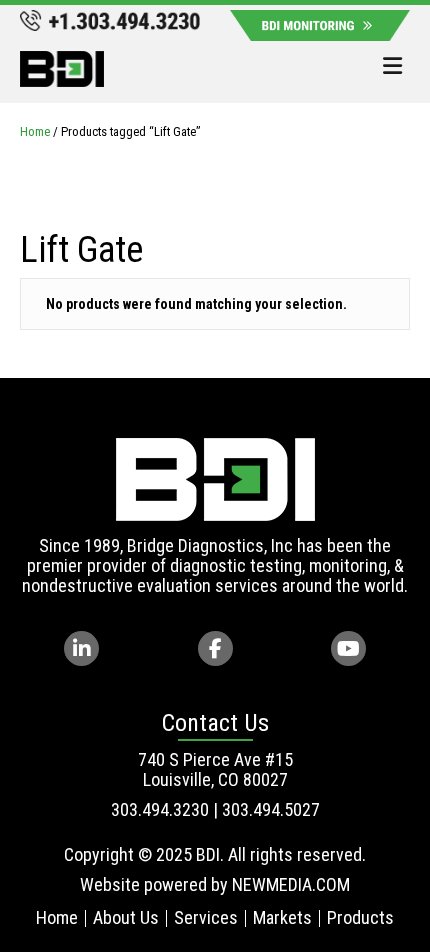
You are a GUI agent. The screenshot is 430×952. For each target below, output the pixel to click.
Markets (282, 917)
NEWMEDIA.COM (291, 884)
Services (206, 917)
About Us (126, 917)
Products (360, 917)
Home (35, 131)
